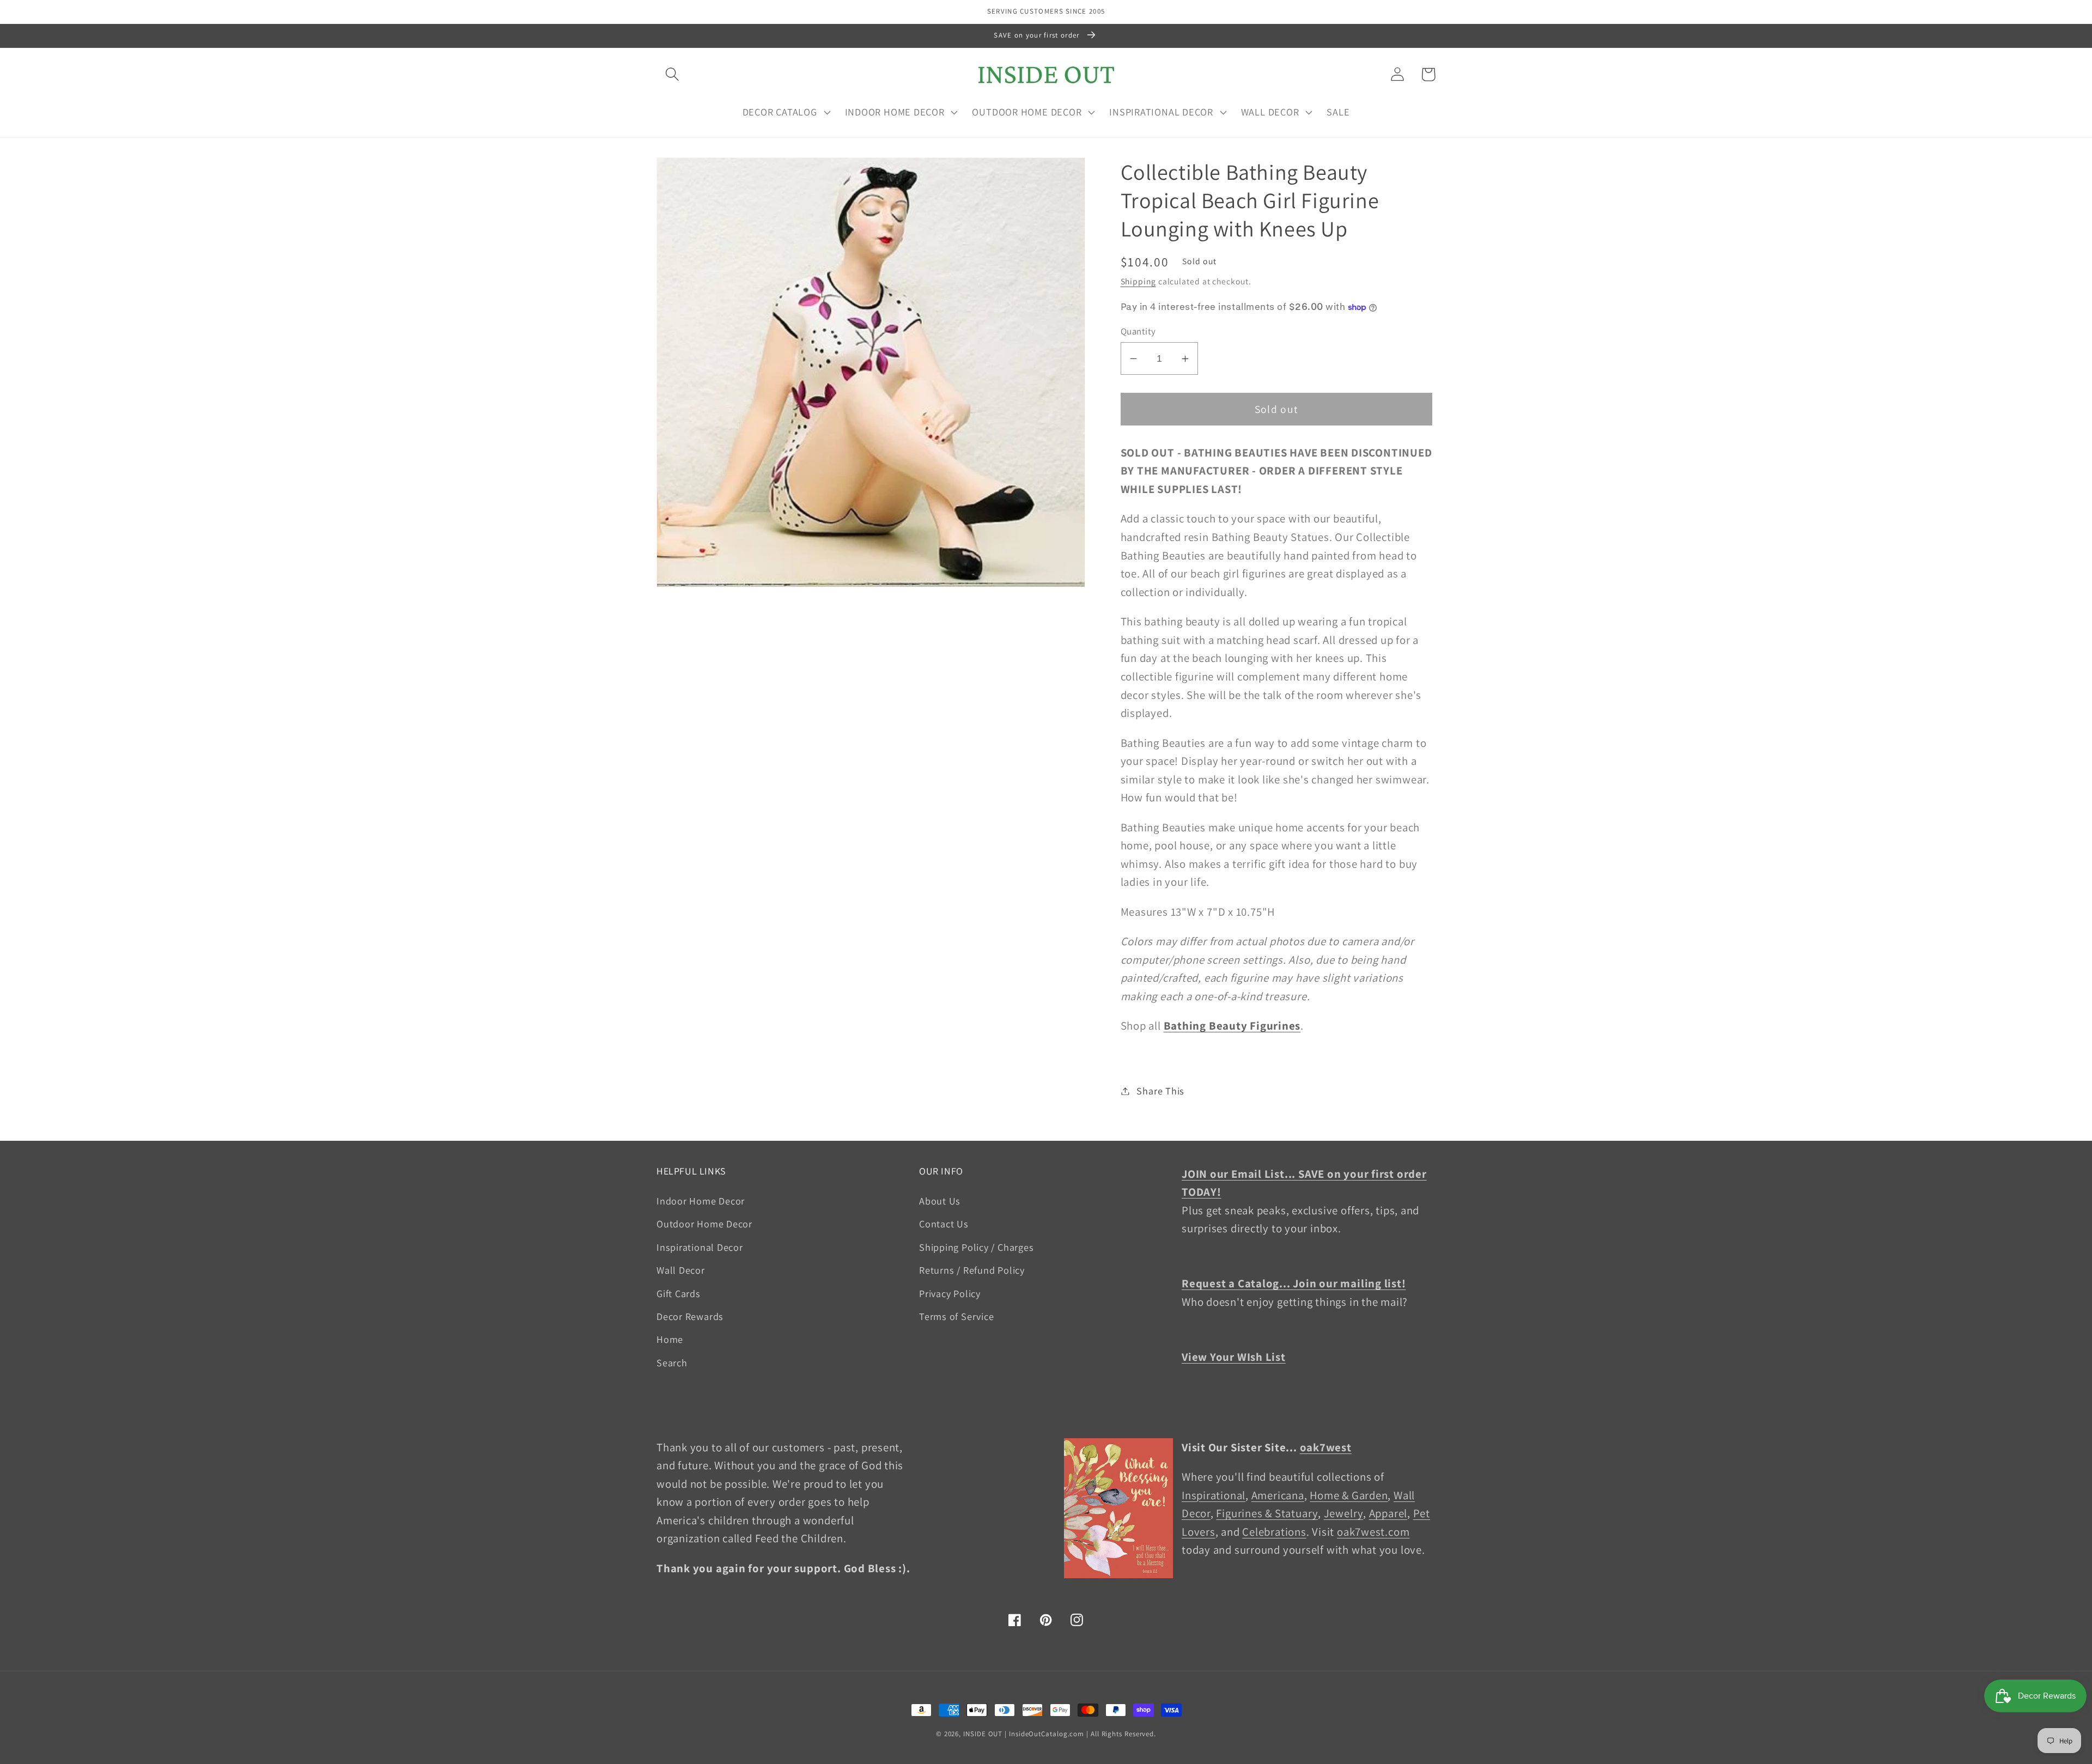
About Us (940, 1201)
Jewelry (1343, 1513)
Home (670, 1339)
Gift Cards (679, 1293)
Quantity (1138, 331)
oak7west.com (1373, 1532)
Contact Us (944, 1224)
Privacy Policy (950, 1293)
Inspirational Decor (700, 1247)
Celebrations (1274, 1532)
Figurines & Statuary (1267, 1513)
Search (672, 1362)
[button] (672, 74)
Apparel (1388, 1513)
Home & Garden (1349, 1495)
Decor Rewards (690, 1316)
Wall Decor (681, 1270)
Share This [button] (1160, 1091)
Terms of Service (956, 1316)
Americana (1278, 1495)
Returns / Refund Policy (972, 1270)
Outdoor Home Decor (704, 1224)
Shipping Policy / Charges (977, 1247)
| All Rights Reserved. (1121, 1734)
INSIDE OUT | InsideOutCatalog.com (1024, 1734)
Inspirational (1214, 1495)
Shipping (1138, 281)
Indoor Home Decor (701, 1201)
